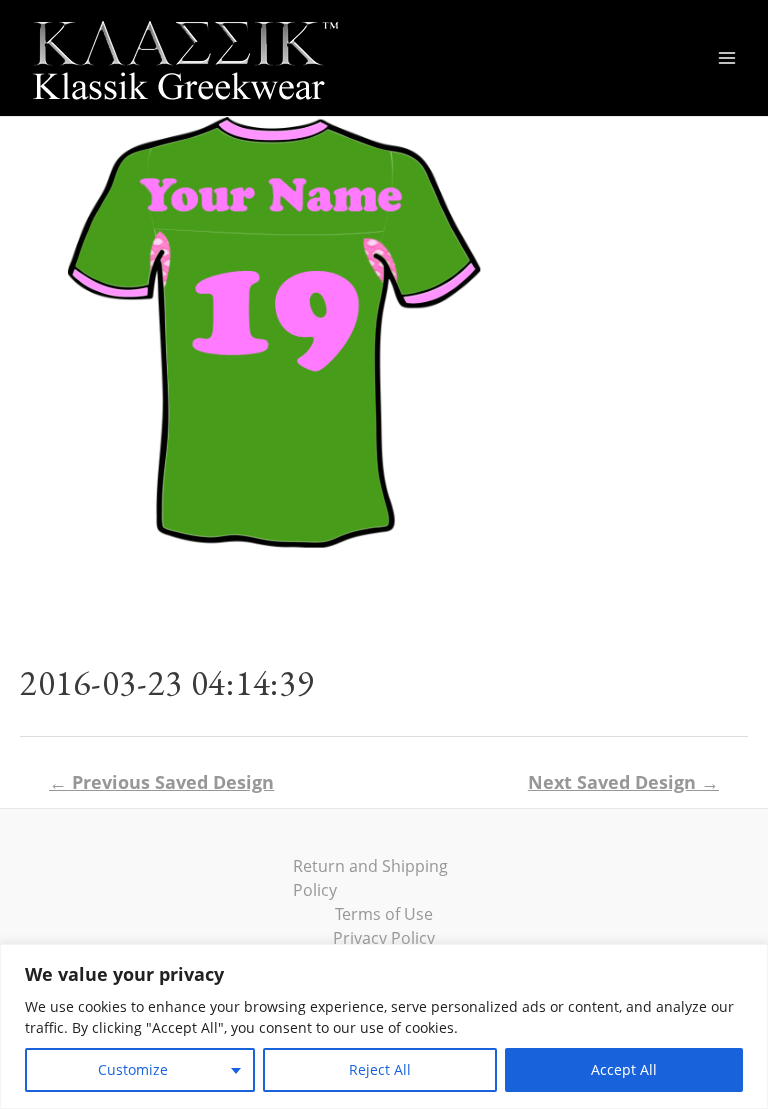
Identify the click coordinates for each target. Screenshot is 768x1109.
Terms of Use (384, 914)
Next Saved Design (623, 782)
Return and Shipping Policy (370, 878)
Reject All (380, 1069)
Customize (133, 1069)
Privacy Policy (384, 938)
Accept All (624, 1069)
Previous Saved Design (161, 782)
